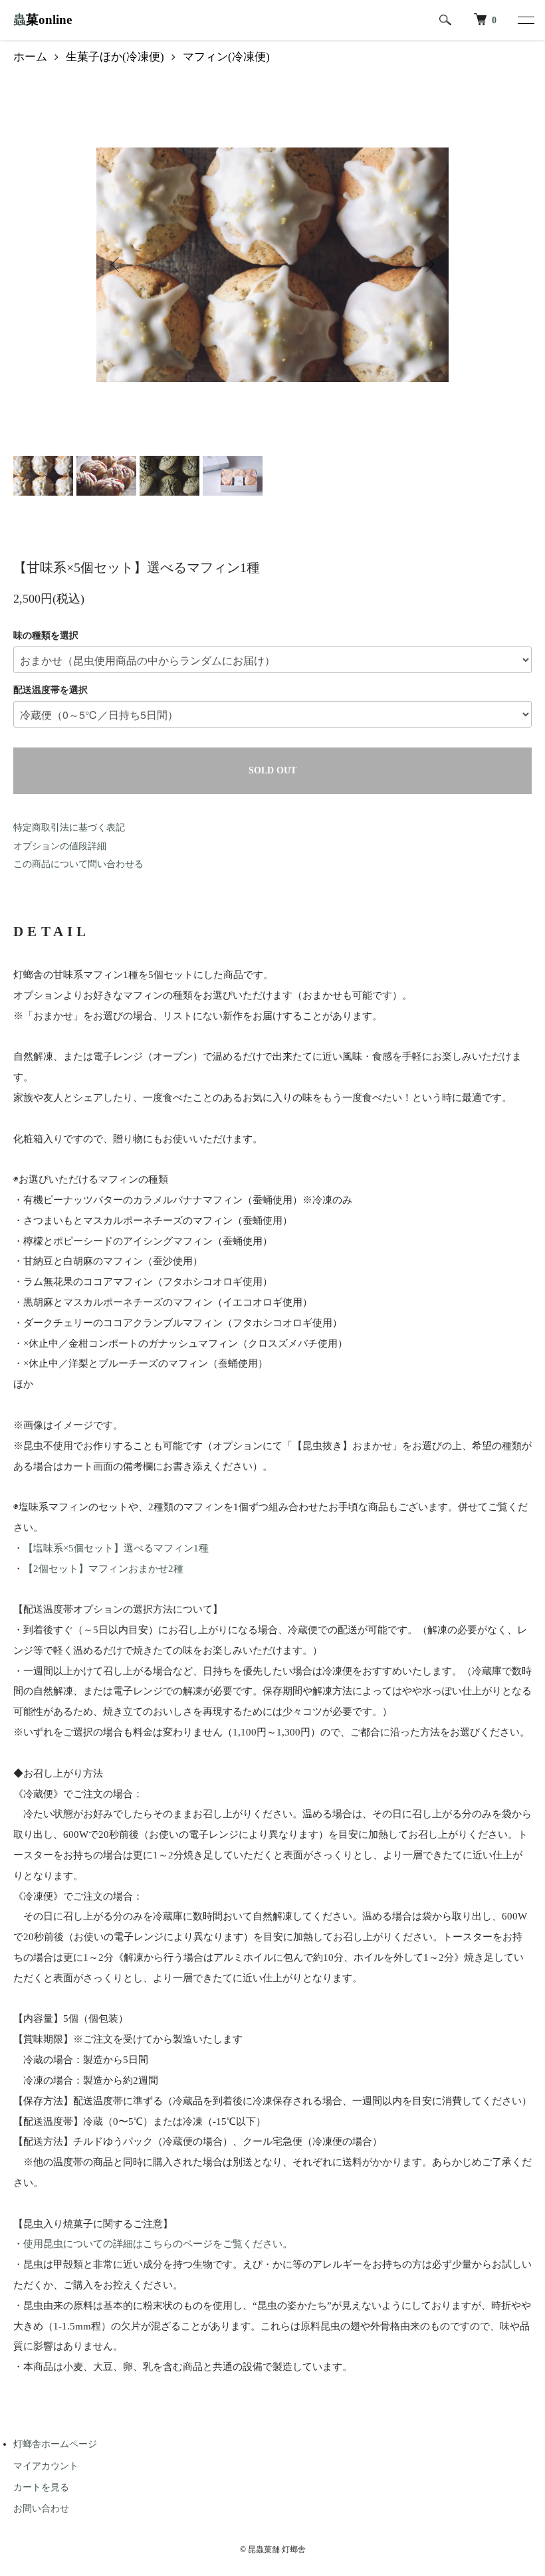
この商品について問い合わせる (78, 864)
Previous (116, 264)
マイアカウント (46, 2466)
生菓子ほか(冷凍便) (115, 57)
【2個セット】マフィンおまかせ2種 (103, 1568)
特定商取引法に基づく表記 (69, 828)
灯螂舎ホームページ (55, 2444)
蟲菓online (43, 20)
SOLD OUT (272, 770)
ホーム (30, 57)
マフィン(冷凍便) (226, 57)
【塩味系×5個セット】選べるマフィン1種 (116, 1548)
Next (429, 264)
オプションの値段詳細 (60, 846)
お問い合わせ (41, 2509)
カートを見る (41, 2487)
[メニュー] (525, 20)
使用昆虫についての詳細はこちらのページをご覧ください (153, 2243)
